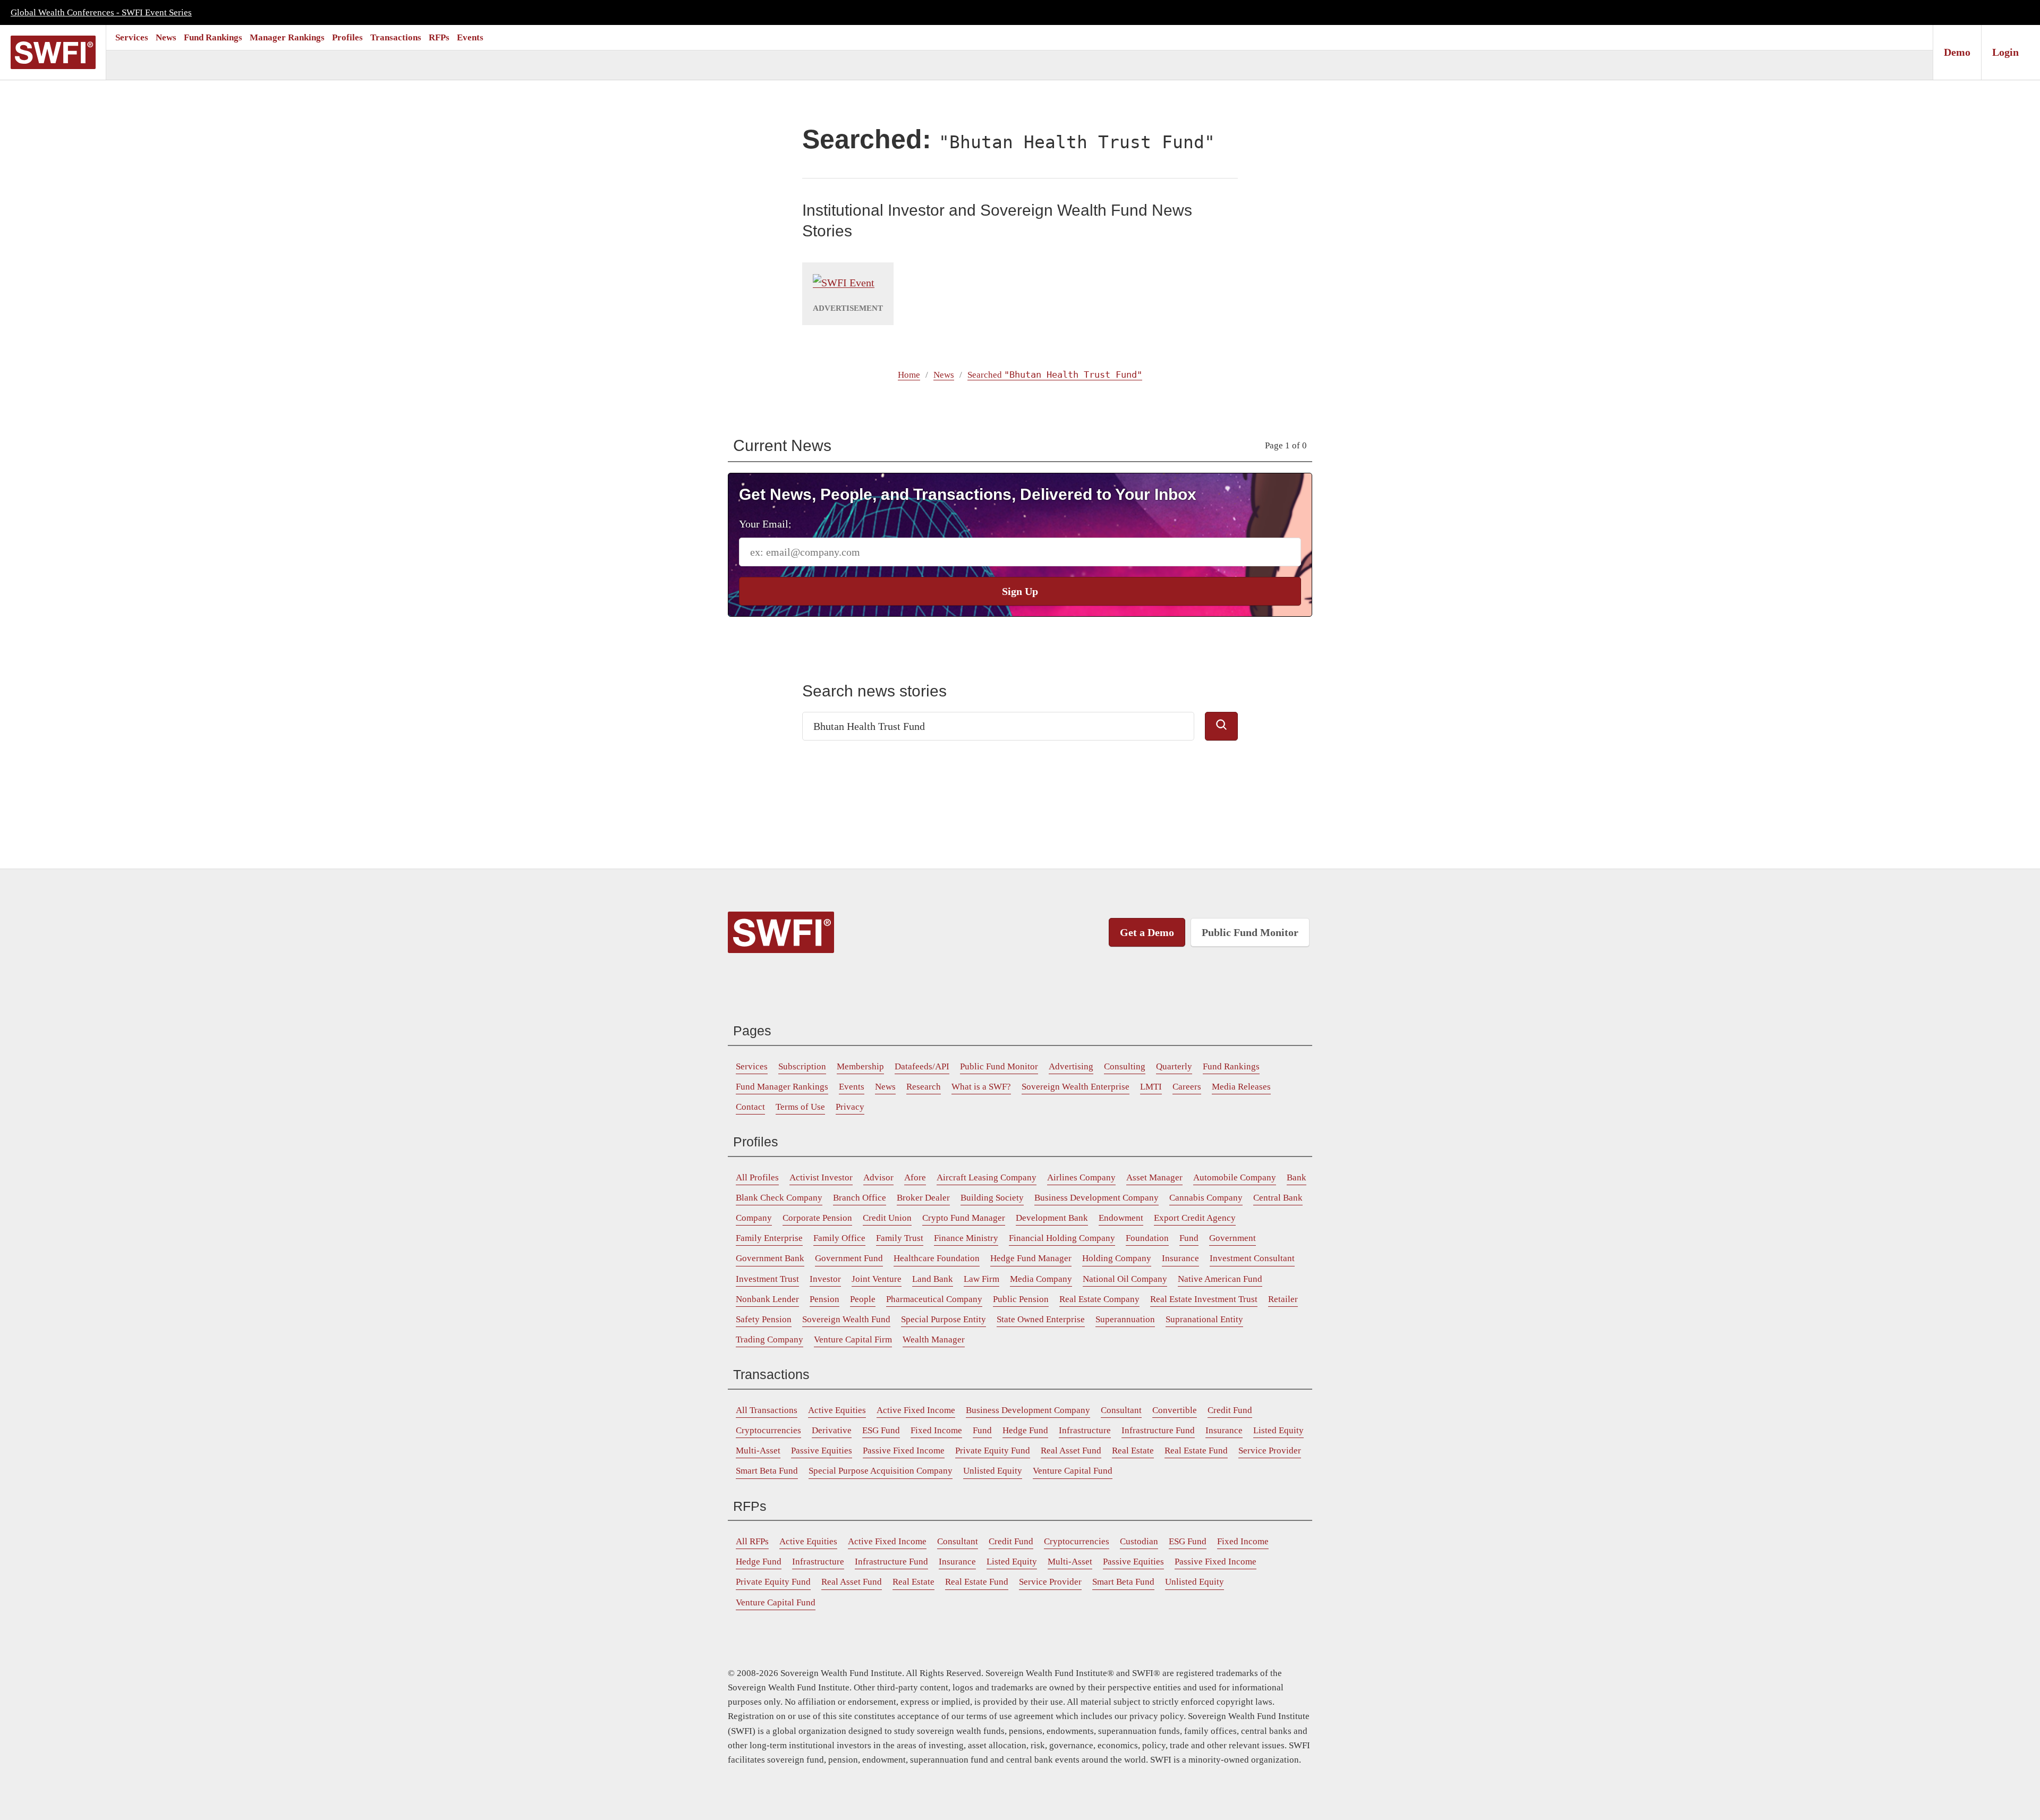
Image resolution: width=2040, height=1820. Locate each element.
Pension (824, 1299)
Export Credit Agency (1195, 1218)
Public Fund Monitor (1250, 932)
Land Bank (933, 1279)
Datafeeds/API (922, 1066)
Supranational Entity (1204, 1319)
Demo (1957, 52)
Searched (1055, 375)
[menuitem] (132, 37)
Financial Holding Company (1062, 1238)
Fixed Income (936, 1430)
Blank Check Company (779, 1198)
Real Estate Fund (1196, 1451)
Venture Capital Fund (1073, 1471)
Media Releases (1241, 1087)
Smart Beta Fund (767, 1471)
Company (754, 1218)
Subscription (802, 1066)
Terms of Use (800, 1107)
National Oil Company (1125, 1279)
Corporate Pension (817, 1218)
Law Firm (981, 1279)
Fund (1189, 1238)
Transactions (396, 37)
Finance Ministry (966, 1238)
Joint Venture (877, 1279)
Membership (860, 1066)
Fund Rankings (213, 37)
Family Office (839, 1238)
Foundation (1147, 1238)
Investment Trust (767, 1279)
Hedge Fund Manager (1031, 1258)
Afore (915, 1177)
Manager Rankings (287, 37)
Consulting (1125, 1066)
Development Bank (1052, 1218)
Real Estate (1133, 1451)
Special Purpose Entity (943, 1319)
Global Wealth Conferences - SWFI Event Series (101, 12)
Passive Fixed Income (904, 1451)
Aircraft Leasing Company (987, 1177)
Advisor (878, 1177)
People (863, 1299)
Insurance (1180, 1258)
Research (924, 1087)
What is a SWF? (981, 1087)
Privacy (850, 1107)
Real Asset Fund (1071, 1451)
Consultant (1121, 1410)
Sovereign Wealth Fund (846, 1319)
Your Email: (765, 524)
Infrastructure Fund (1158, 1430)
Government (1232, 1238)
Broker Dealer (923, 1198)
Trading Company (770, 1340)
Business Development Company (1096, 1198)
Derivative (832, 1430)
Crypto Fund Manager (964, 1218)
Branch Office (860, 1198)
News (166, 37)
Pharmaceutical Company (934, 1299)
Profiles (347, 37)
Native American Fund (1220, 1279)
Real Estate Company (1099, 1299)
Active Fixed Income (916, 1410)
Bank (1297, 1177)
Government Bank (770, 1258)
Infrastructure (1085, 1430)
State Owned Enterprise (1041, 1319)
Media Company (1041, 1279)
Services (132, 37)
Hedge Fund (1025, 1430)
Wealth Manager (934, 1340)
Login (2005, 52)
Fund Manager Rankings (782, 1087)
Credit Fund (1230, 1410)
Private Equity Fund (993, 1451)
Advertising (1071, 1066)
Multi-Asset (758, 1451)
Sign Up (1020, 591)
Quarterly (1174, 1066)
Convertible (1175, 1410)
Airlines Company (1081, 1177)
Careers (1187, 1087)
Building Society (992, 1198)
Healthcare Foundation (937, 1258)
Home (909, 375)
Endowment (1121, 1218)
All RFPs (752, 1541)
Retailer (1283, 1299)
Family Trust (900, 1238)
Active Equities (837, 1410)
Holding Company (1117, 1258)
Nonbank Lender (767, 1299)
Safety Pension (764, 1319)
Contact (750, 1107)
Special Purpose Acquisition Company (881, 1471)
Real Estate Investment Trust (1204, 1299)
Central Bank (1278, 1198)
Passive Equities (822, 1451)
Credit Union (887, 1218)
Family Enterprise (769, 1238)
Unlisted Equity (993, 1471)
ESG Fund (881, 1430)
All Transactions (767, 1410)
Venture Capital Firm (853, 1340)
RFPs (439, 37)
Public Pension (1021, 1299)
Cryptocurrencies (768, 1430)
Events (470, 37)
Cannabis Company (1206, 1198)
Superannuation (1125, 1319)
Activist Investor (821, 1177)
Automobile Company (1235, 1177)
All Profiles (757, 1177)
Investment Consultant (1252, 1258)
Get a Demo (1147, 932)
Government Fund (849, 1258)
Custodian (1139, 1541)
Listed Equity (1278, 1430)
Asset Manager (1154, 1177)
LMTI (1151, 1087)
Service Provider (1270, 1451)
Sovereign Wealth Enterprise (1076, 1087)
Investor (825, 1279)
